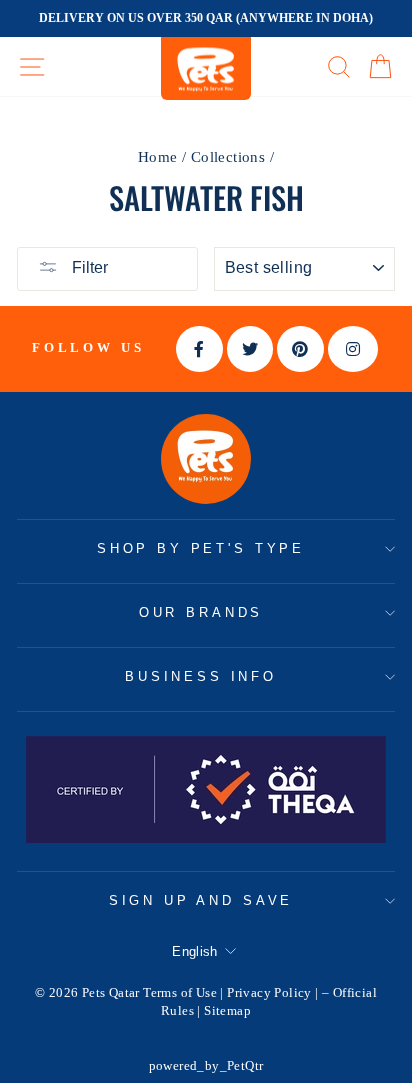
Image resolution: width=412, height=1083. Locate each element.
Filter (88, 267)
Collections (228, 156)
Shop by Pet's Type (201, 548)
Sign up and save (201, 900)
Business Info (201, 676)
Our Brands (201, 612)
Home (158, 156)
